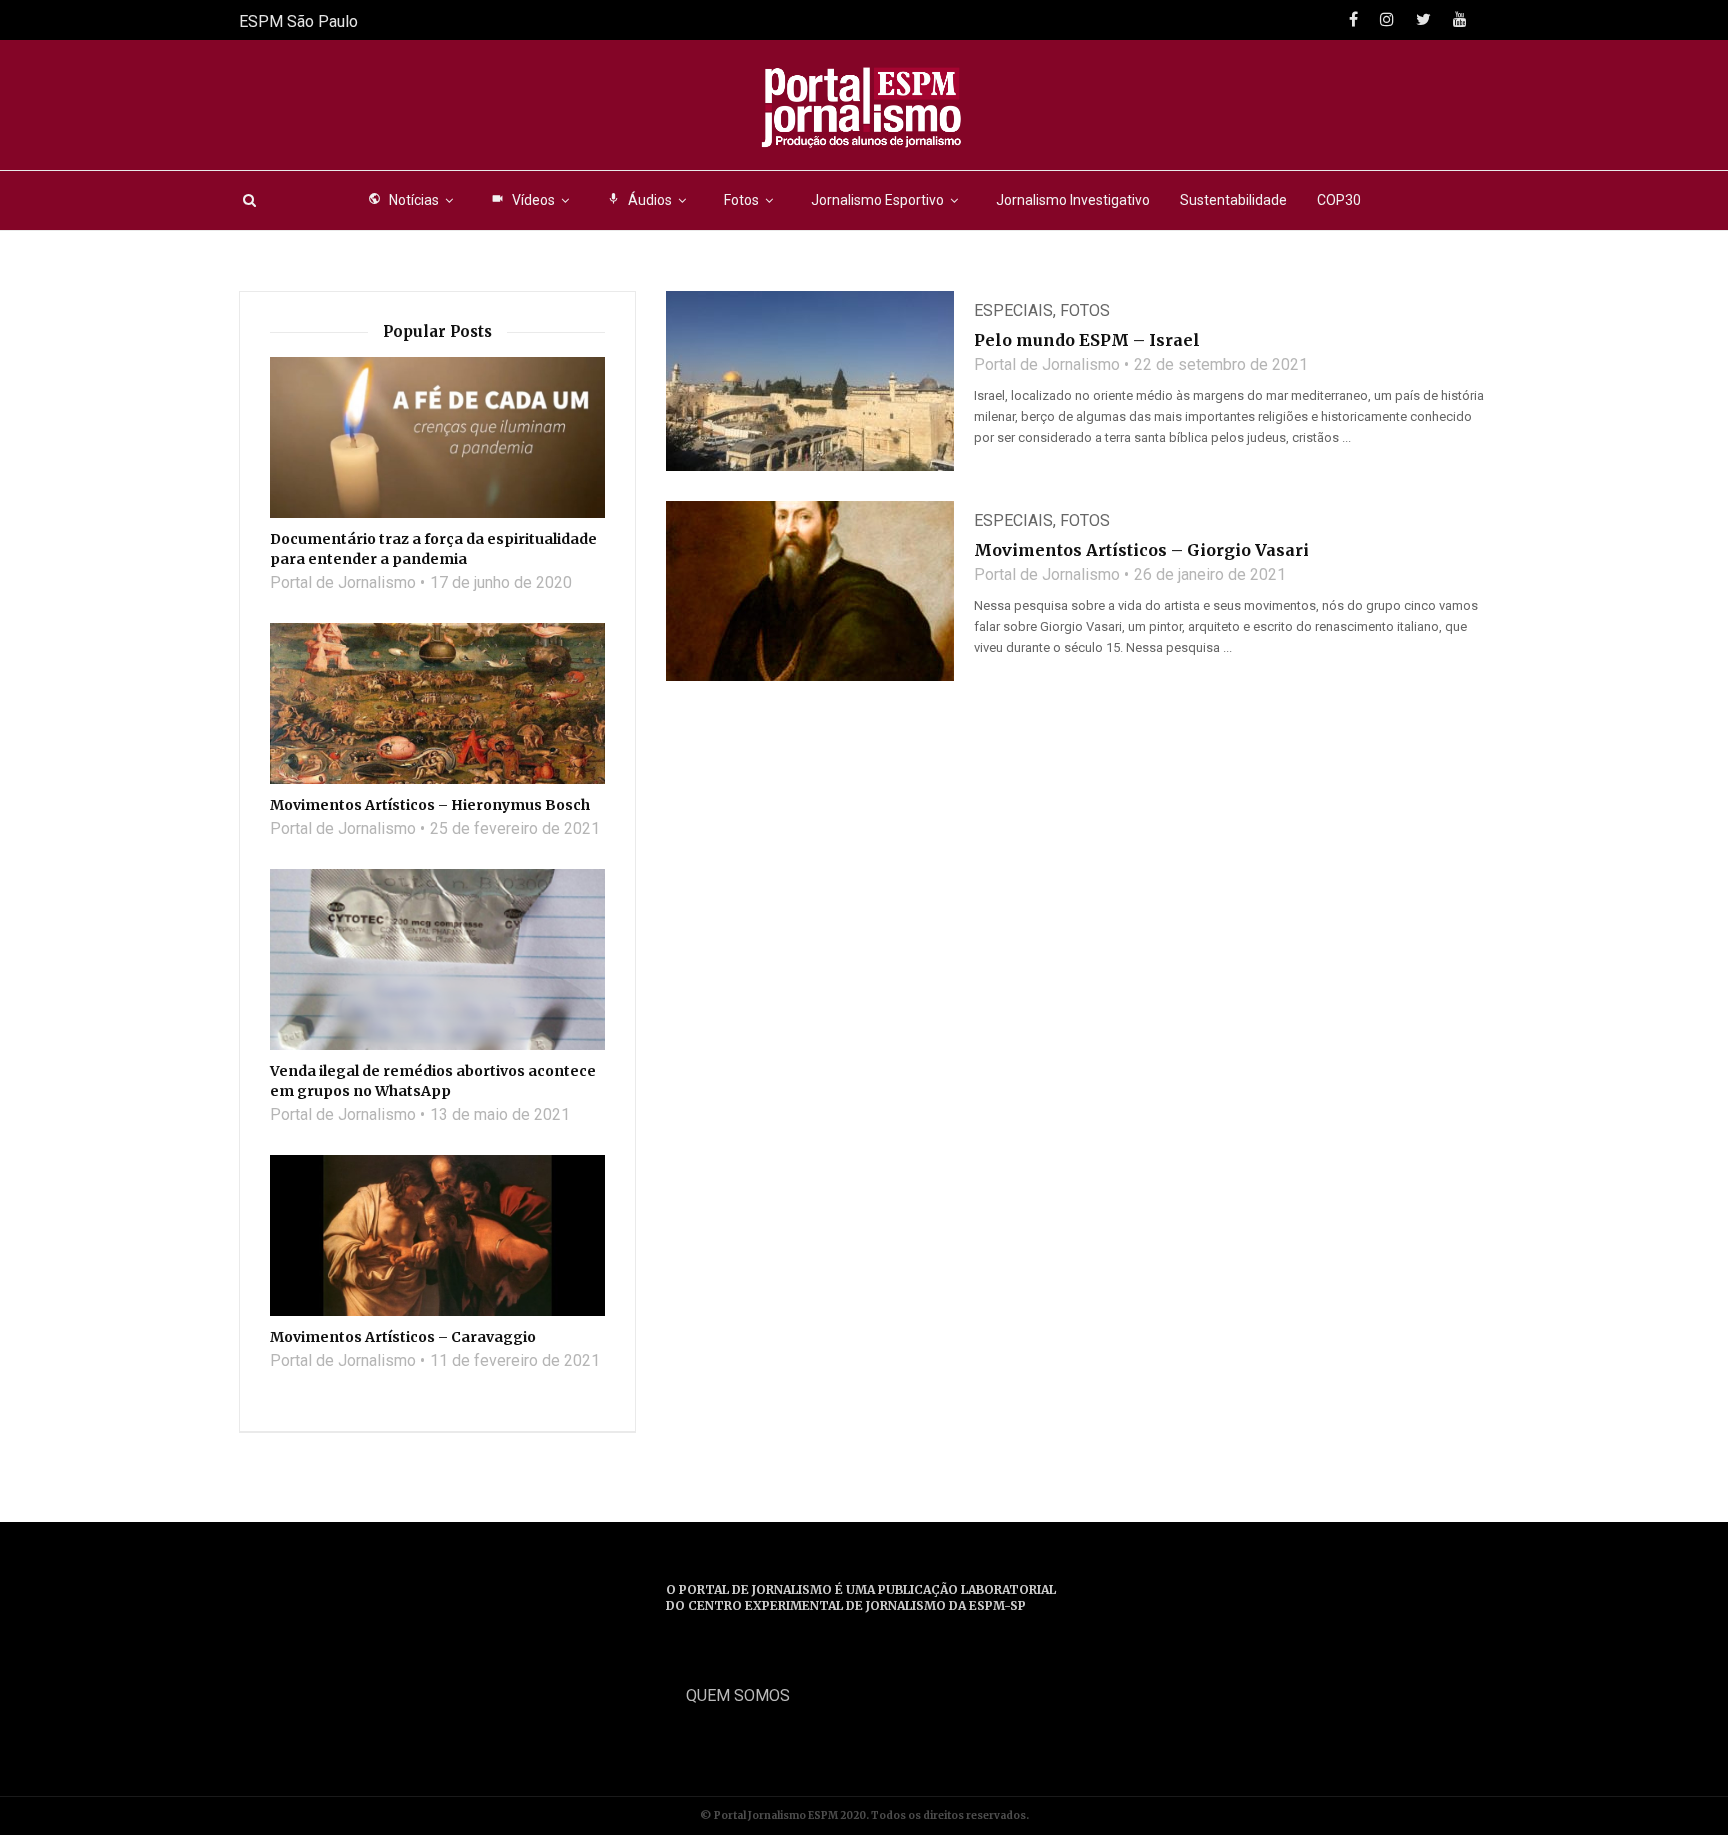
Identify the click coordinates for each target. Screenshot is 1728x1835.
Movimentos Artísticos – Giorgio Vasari (1141, 550)
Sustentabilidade (1233, 200)
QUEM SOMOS (738, 1695)
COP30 (1339, 200)
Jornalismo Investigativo (1073, 200)
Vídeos (523, 200)
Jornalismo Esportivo (877, 200)
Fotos (741, 200)
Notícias (403, 200)
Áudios (639, 200)
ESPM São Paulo (298, 21)
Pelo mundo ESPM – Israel (1087, 340)
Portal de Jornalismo (1047, 364)
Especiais (1013, 310)
